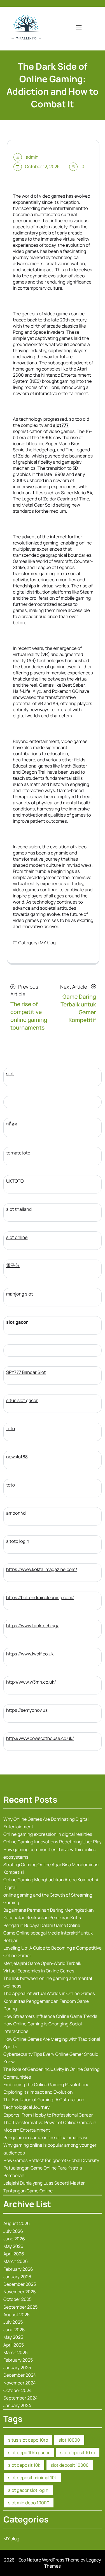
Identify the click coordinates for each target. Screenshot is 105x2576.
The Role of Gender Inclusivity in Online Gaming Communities (52, 2073)
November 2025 (20, 2292)
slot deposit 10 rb (78, 2452)
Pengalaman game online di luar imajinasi (45, 2137)
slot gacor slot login (28, 2490)
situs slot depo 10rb (28, 2440)
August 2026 (17, 2223)
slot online (17, 1237)
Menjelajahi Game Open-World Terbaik (42, 1963)
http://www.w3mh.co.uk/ (31, 1682)
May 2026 (13, 2246)
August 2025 (17, 2314)
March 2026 (16, 2261)
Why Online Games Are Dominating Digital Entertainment (46, 1823)
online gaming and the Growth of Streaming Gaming (48, 1899)
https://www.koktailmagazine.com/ (42, 1569)
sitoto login (18, 1541)
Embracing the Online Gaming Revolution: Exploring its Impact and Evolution (46, 2088)
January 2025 (17, 2367)
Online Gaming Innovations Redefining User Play (53, 1842)
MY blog (48, 943)
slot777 (61, 425)
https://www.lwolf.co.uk (30, 1654)
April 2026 (14, 2254)
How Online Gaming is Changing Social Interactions (43, 2027)
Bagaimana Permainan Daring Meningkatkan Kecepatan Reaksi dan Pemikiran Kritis (49, 1914)
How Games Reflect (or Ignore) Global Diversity (51, 2160)
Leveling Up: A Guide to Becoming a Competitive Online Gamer (53, 1952)
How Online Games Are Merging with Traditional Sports (52, 2043)
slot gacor (17, 1322)
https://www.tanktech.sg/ (32, 1626)
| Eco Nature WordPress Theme (48, 2560)
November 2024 (20, 2383)
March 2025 (16, 2352)
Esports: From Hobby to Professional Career (48, 2115)
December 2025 (20, 2284)
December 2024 (20, 2375)
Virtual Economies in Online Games (39, 1971)
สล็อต (12, 1124)
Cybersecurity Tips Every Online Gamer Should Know (51, 2058)
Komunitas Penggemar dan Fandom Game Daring (46, 2005)
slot (10, 1074)
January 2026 (17, 2277)
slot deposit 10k (24, 2465)
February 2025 (18, 2360)
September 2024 (20, 2398)
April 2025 (14, 2345)
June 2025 (14, 2330)
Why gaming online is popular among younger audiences (50, 2149)
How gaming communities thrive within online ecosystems (50, 1853)
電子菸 (13, 1265)
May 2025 (13, 2337)
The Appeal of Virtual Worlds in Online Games (49, 1993)
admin (32, 157)
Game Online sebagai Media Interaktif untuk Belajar (48, 1937)
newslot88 (17, 1457)
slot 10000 (69, 2440)
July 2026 (13, 2231)
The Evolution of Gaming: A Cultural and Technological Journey (44, 2103)
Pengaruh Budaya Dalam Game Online (42, 1925)
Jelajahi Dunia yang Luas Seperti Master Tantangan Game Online (44, 2187)
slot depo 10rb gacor (29, 2452)
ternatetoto (18, 1153)
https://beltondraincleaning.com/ (40, 1597)
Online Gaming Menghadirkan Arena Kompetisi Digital (51, 1883)
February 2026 (18, 2269)
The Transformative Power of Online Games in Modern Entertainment (50, 2126)
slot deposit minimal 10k (32, 2478)
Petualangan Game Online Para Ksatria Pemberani (43, 2172)
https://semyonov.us (27, 1710)
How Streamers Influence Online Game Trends (50, 2016)
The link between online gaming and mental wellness (48, 1982)
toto (11, 1429)
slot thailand (19, 1209)
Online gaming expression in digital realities (48, 1834)
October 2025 (17, 2299)
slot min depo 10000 (29, 2503)
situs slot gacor (22, 1400)
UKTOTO (15, 1181)
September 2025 (20, 2307)
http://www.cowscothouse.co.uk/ (40, 1738)
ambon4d (16, 1513)
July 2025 (13, 2322)
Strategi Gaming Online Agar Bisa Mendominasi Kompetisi (51, 1868)
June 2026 (14, 2239)
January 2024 (17, 2405)
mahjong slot (20, 1294)
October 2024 (17, 2390)
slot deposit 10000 (70, 2465)
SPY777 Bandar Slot (26, 1372)
